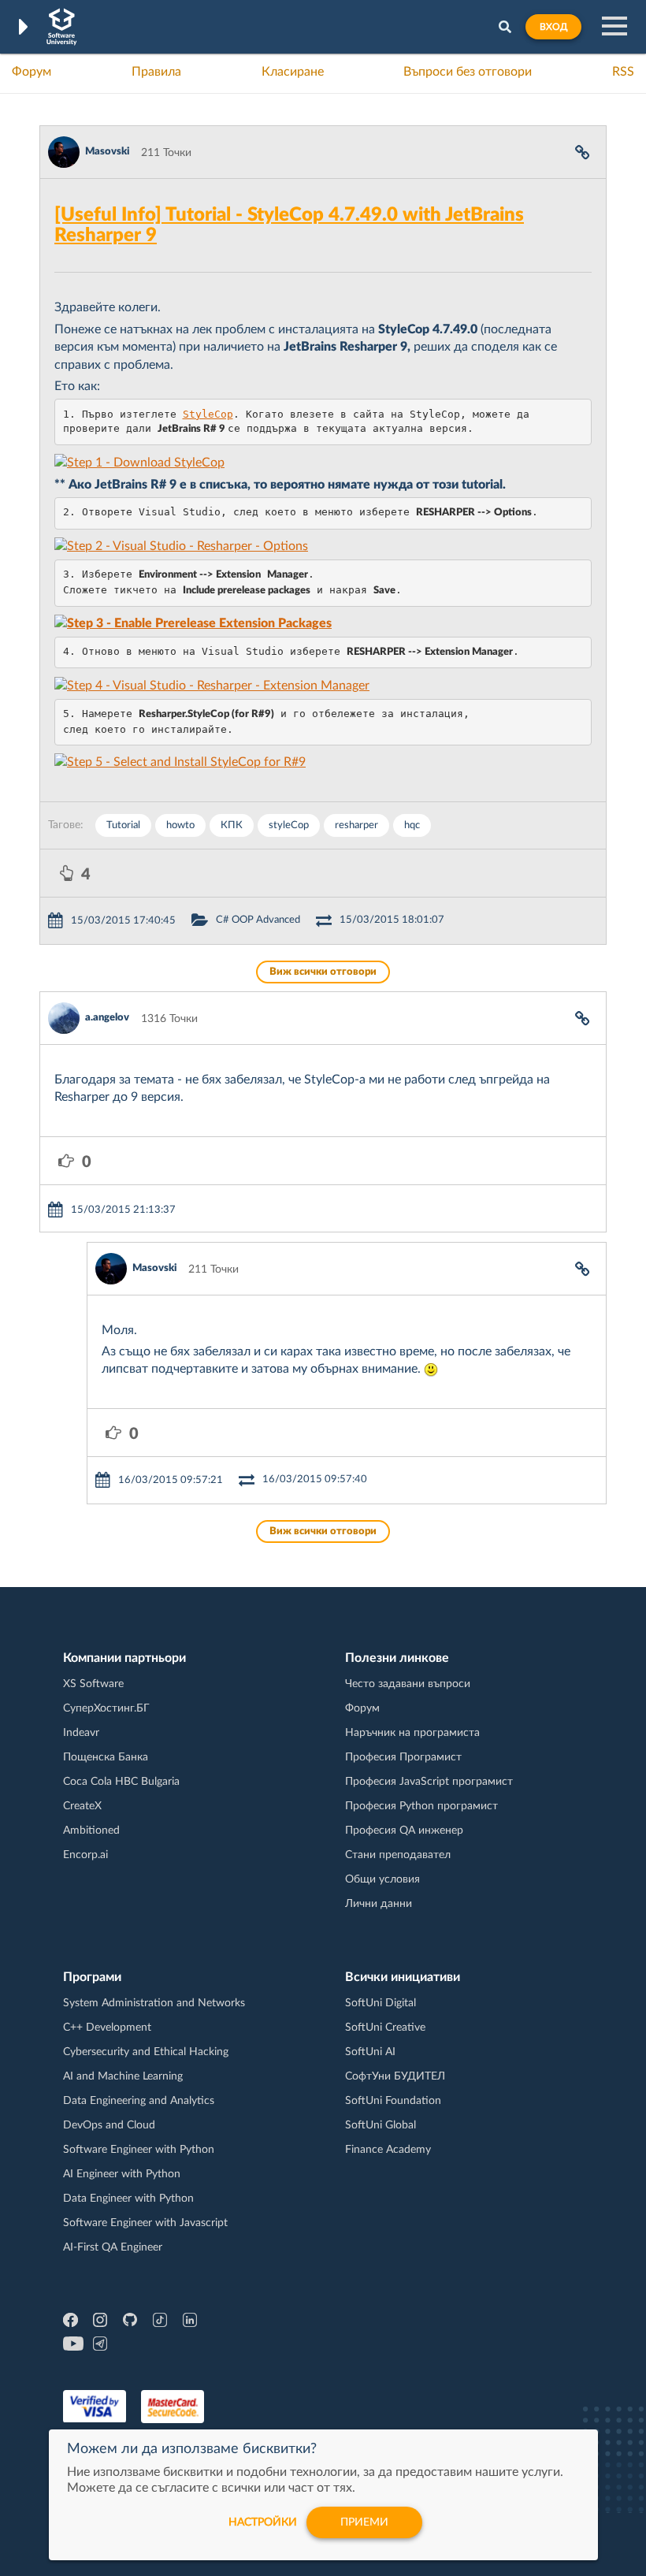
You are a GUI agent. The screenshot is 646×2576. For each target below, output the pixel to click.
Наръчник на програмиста (412, 1733)
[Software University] (62, 27)
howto (180, 825)
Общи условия (382, 1879)
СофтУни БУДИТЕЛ (395, 2076)
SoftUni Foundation (393, 2101)
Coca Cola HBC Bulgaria (121, 1782)
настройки (263, 2522)
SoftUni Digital (381, 2003)
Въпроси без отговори (468, 72)
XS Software (93, 1684)
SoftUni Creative (385, 2028)
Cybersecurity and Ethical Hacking (146, 2052)
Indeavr (81, 1733)
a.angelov (107, 1018)
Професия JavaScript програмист (429, 1782)
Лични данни (379, 1904)
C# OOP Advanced (258, 920)
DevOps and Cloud (109, 2125)
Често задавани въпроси (408, 1684)
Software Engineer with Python (139, 2150)
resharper (356, 825)
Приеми (364, 2522)
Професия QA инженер (404, 1831)
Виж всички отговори (323, 972)
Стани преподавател (398, 1855)
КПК (232, 825)
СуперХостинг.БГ (106, 1708)
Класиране (293, 72)
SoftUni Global (381, 2125)
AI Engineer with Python (122, 2174)
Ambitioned (91, 1831)
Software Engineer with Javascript (145, 2223)
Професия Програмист (403, 1757)
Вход (553, 27)
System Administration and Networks (154, 2003)
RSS (623, 72)
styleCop (289, 825)
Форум (32, 72)
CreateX (82, 1806)
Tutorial (123, 825)
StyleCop (208, 414)
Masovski (107, 152)
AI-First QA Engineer (113, 2247)
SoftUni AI (370, 2052)
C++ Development (107, 2028)
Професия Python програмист (421, 1806)
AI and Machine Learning (123, 2076)
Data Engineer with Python (128, 2199)
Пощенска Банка (106, 1757)
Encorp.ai (85, 1855)
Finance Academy (388, 2150)
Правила (156, 72)
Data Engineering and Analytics (139, 2101)
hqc (412, 825)
